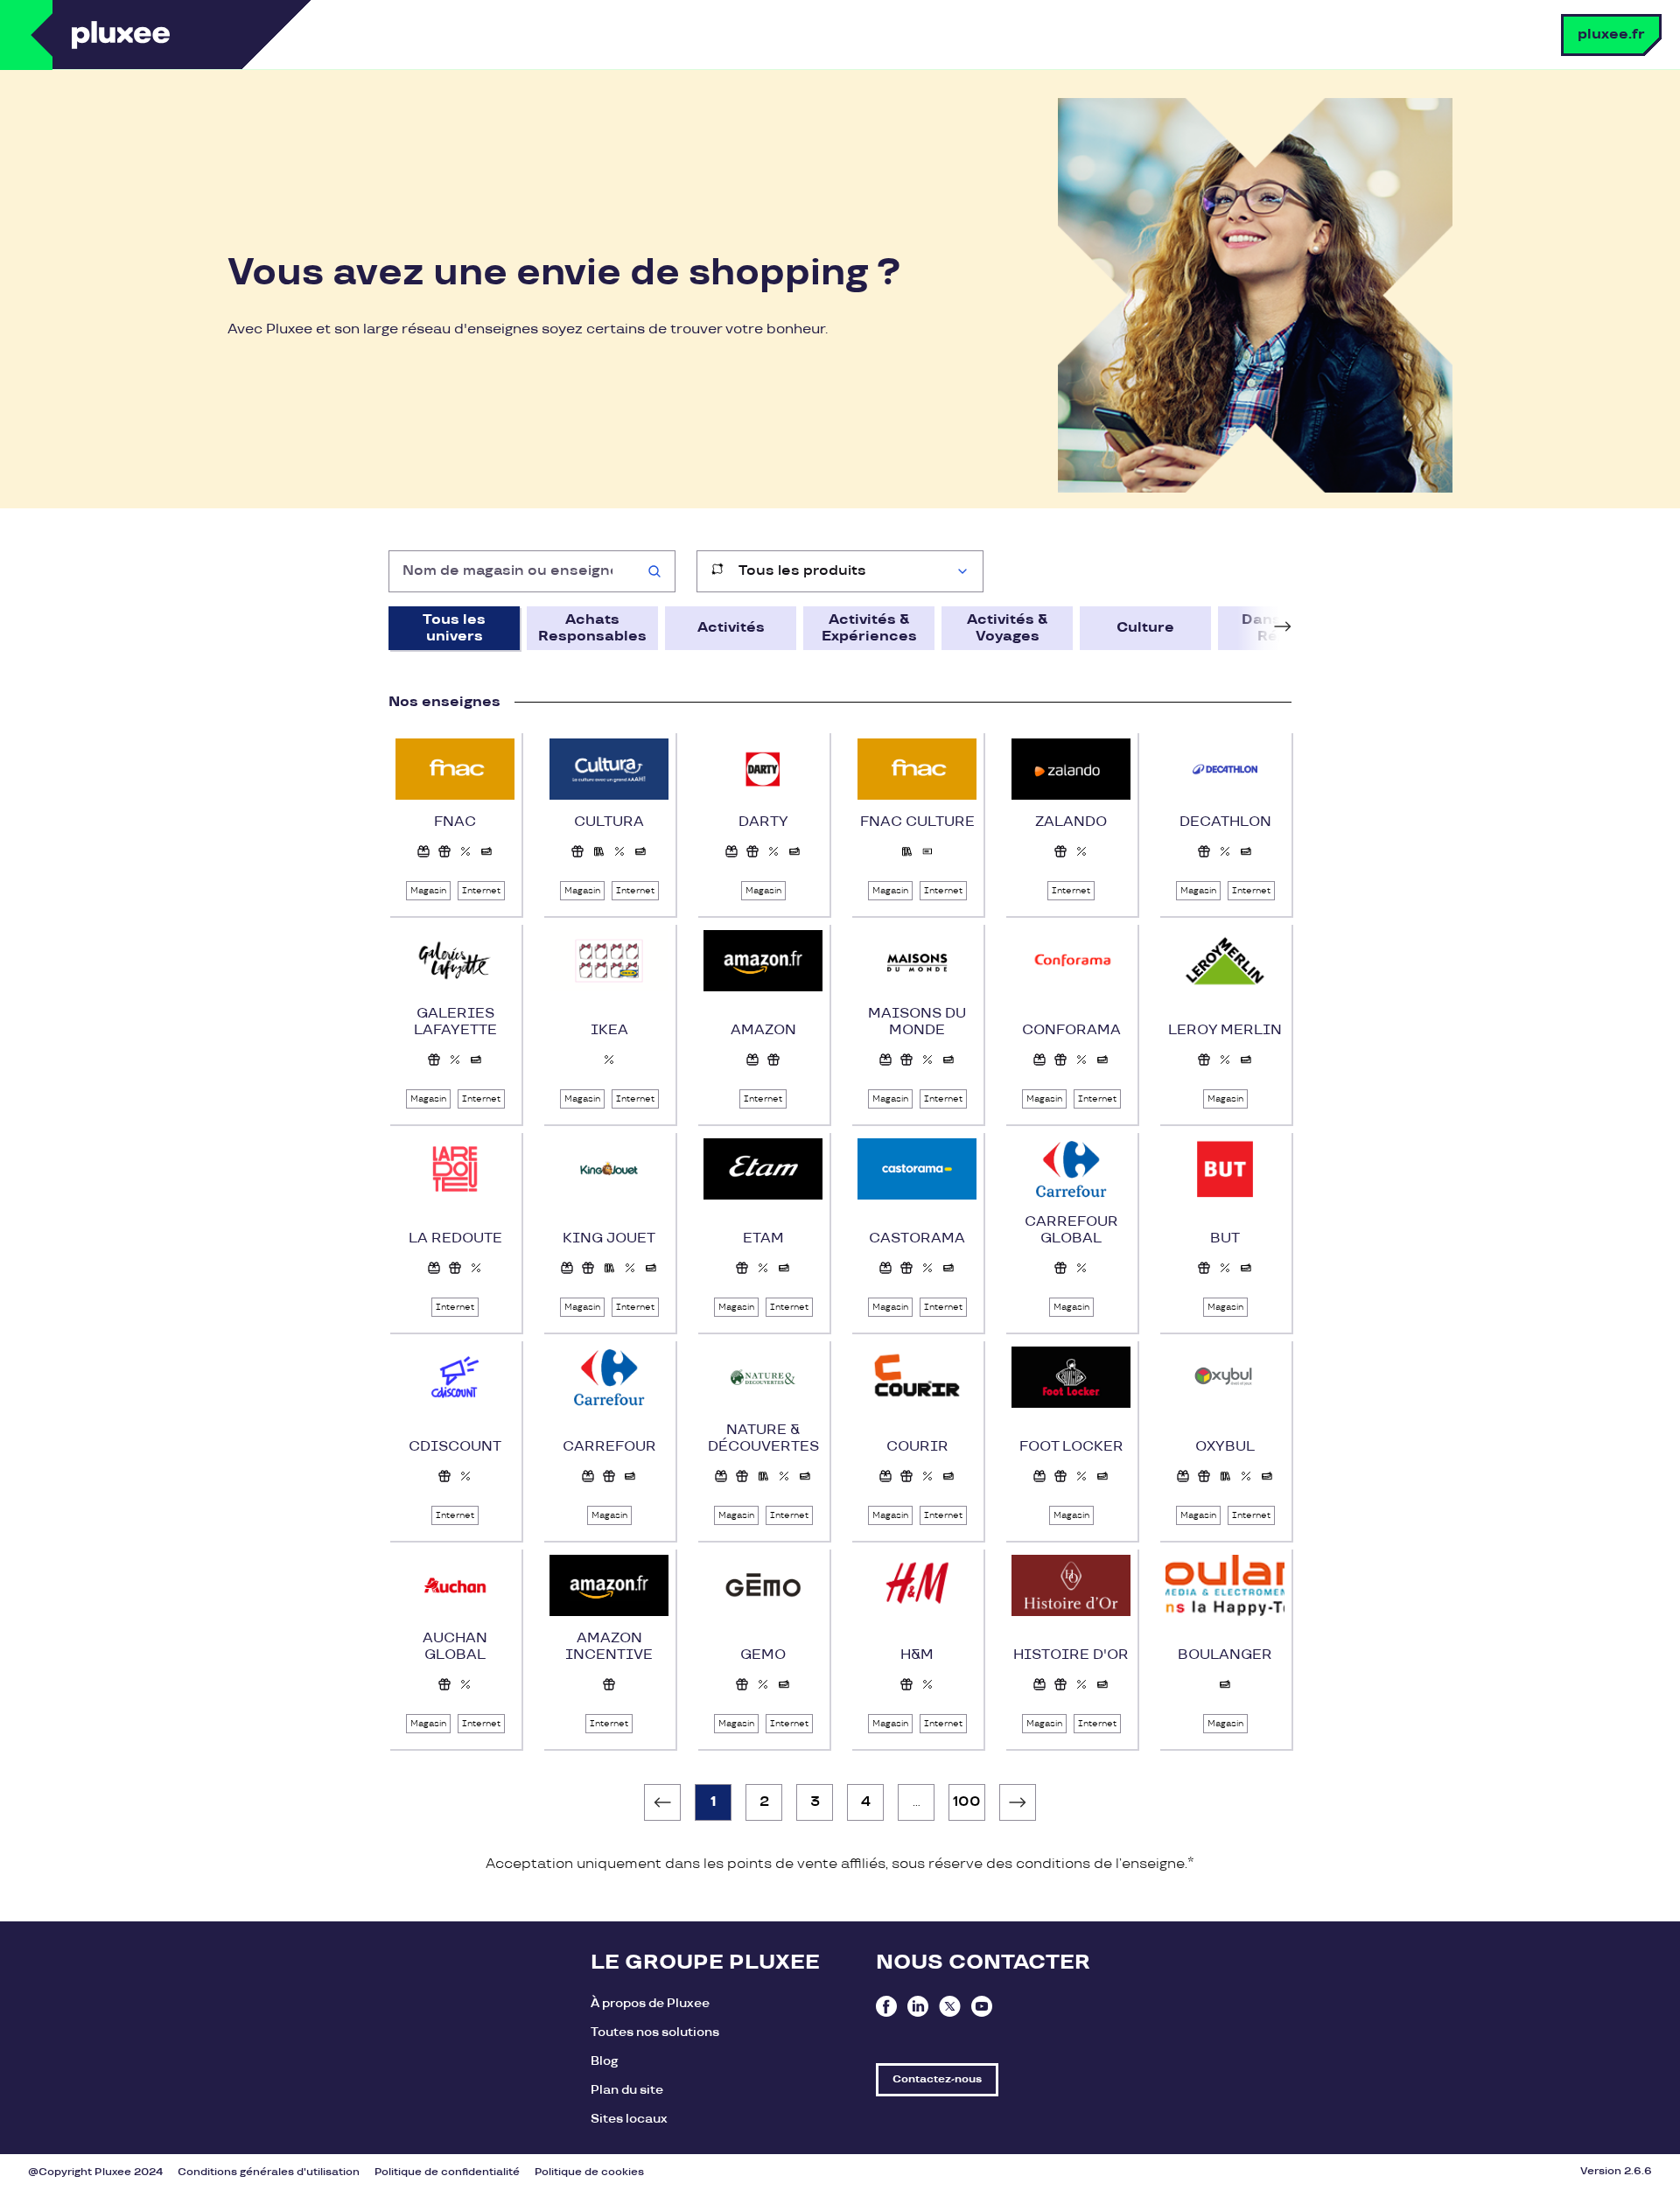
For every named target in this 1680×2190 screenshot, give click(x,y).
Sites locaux (629, 2119)
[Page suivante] (1018, 1802)
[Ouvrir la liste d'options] (962, 571)
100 (967, 1802)
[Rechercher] (654, 571)
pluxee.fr (1611, 35)
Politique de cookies (589, 2172)
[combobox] (532, 571)
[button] (423, 851)
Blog (604, 2061)
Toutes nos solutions (655, 2032)
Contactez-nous (937, 2079)
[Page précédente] (662, 1802)
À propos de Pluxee (650, 2003)
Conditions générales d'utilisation (269, 2172)
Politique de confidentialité (447, 2172)
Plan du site (627, 2090)
